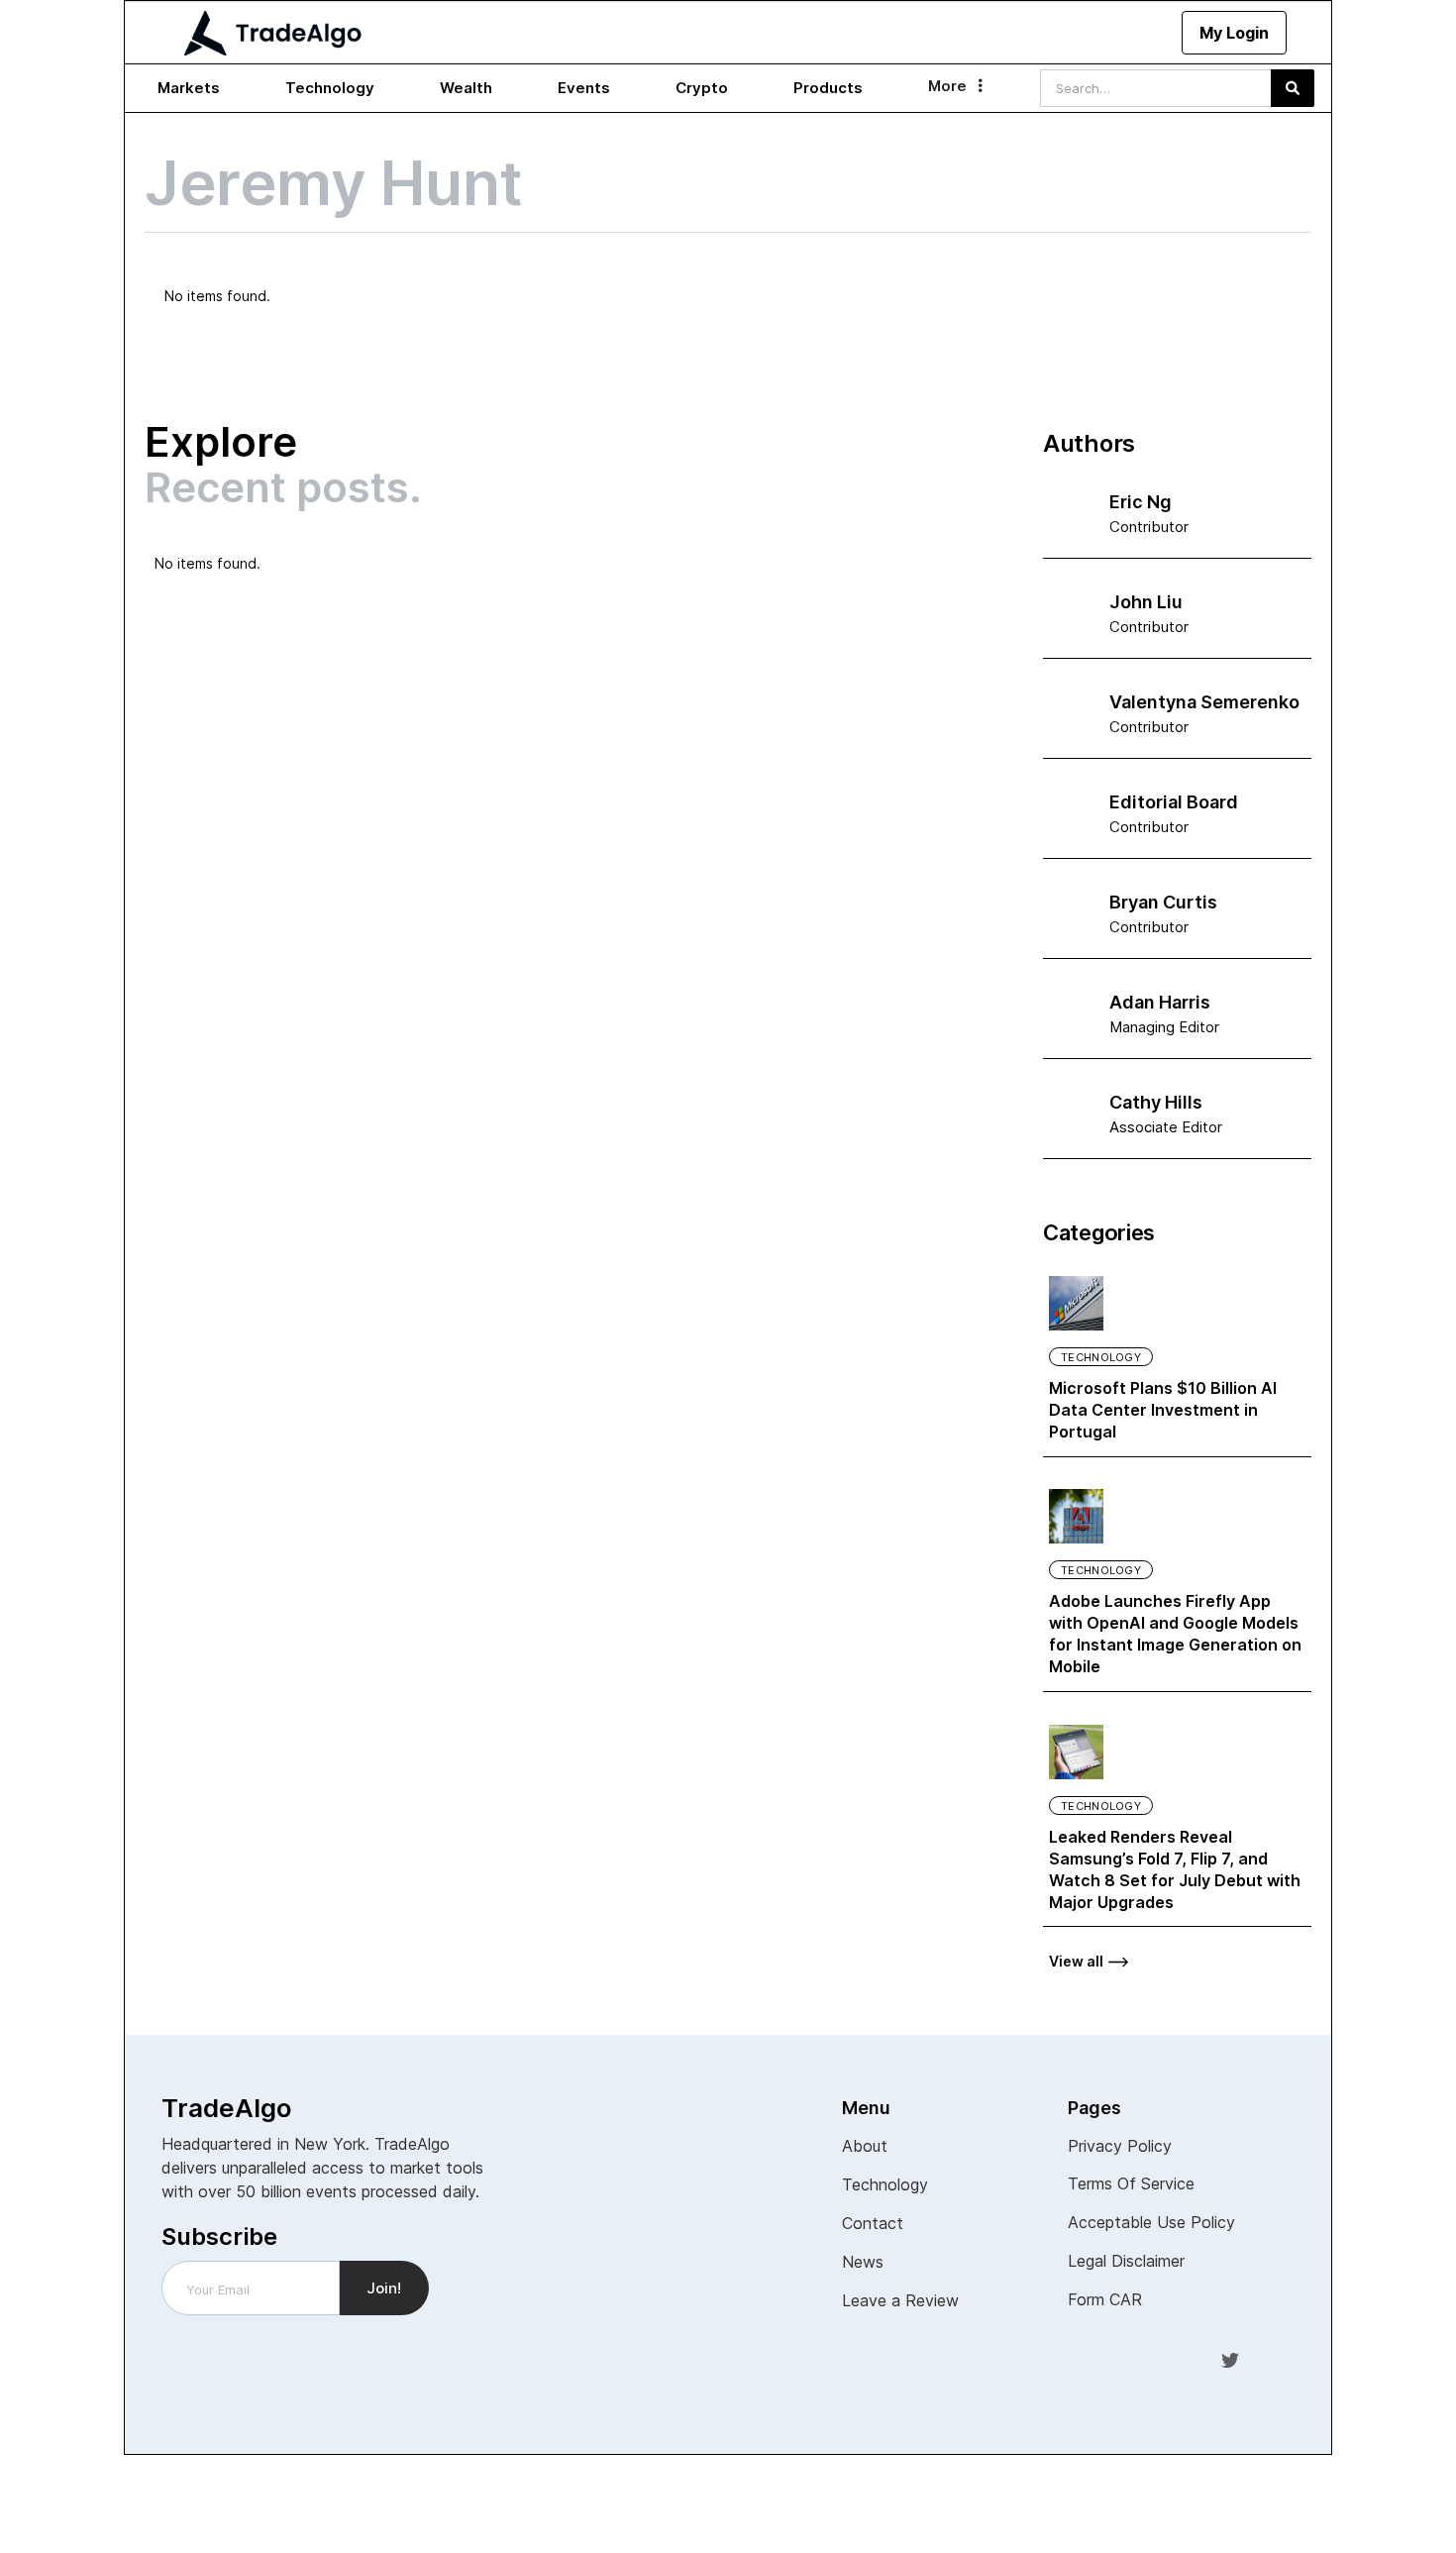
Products (828, 88)
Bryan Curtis (1163, 902)
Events (584, 88)
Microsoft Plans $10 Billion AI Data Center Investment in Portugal (1163, 1410)
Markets (189, 88)
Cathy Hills (1156, 1102)
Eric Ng (1141, 502)
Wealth (466, 88)
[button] (189, 88)
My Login (1234, 33)
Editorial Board (1174, 802)
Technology (330, 88)
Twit (1230, 2359)
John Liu (1146, 602)
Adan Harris (1160, 1002)
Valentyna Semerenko (1204, 702)
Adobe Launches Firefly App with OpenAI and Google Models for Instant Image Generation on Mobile (1175, 1634)
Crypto (702, 88)
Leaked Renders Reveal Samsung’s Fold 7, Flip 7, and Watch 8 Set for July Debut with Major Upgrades (1175, 1869)
